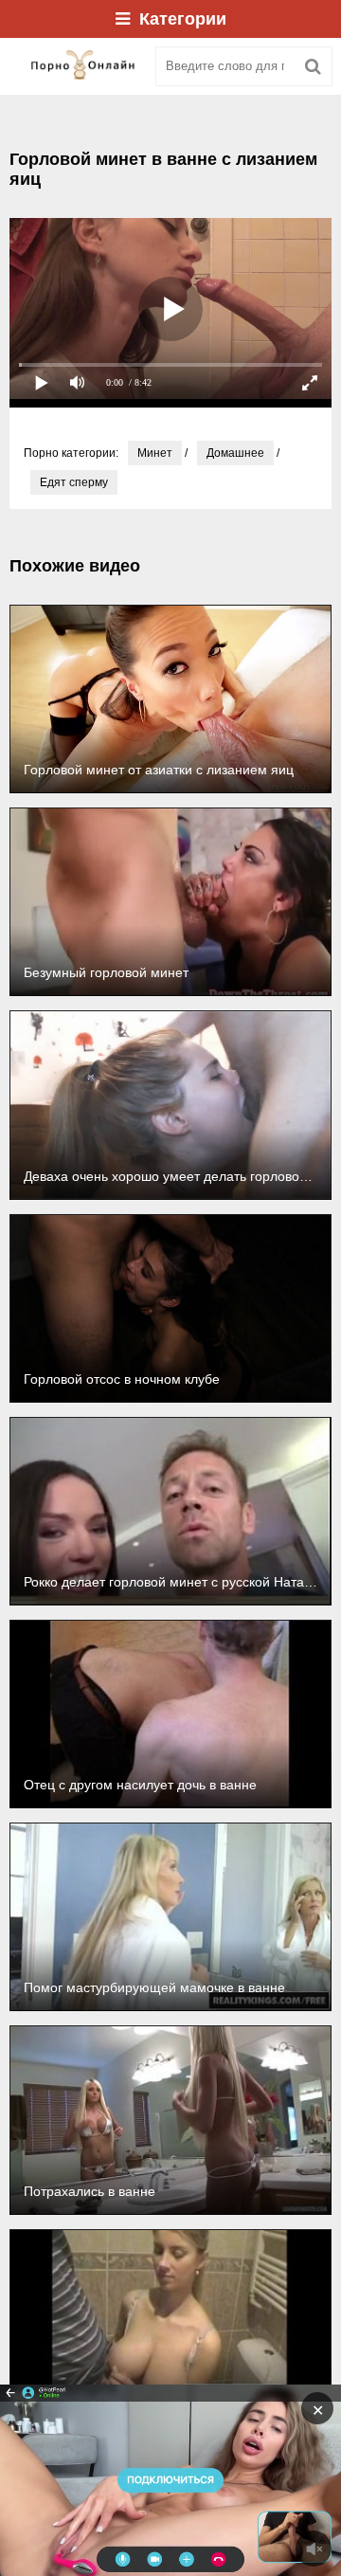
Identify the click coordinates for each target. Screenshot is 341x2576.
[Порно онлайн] (76, 66)
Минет (155, 453)
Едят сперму (74, 482)
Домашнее (235, 453)
